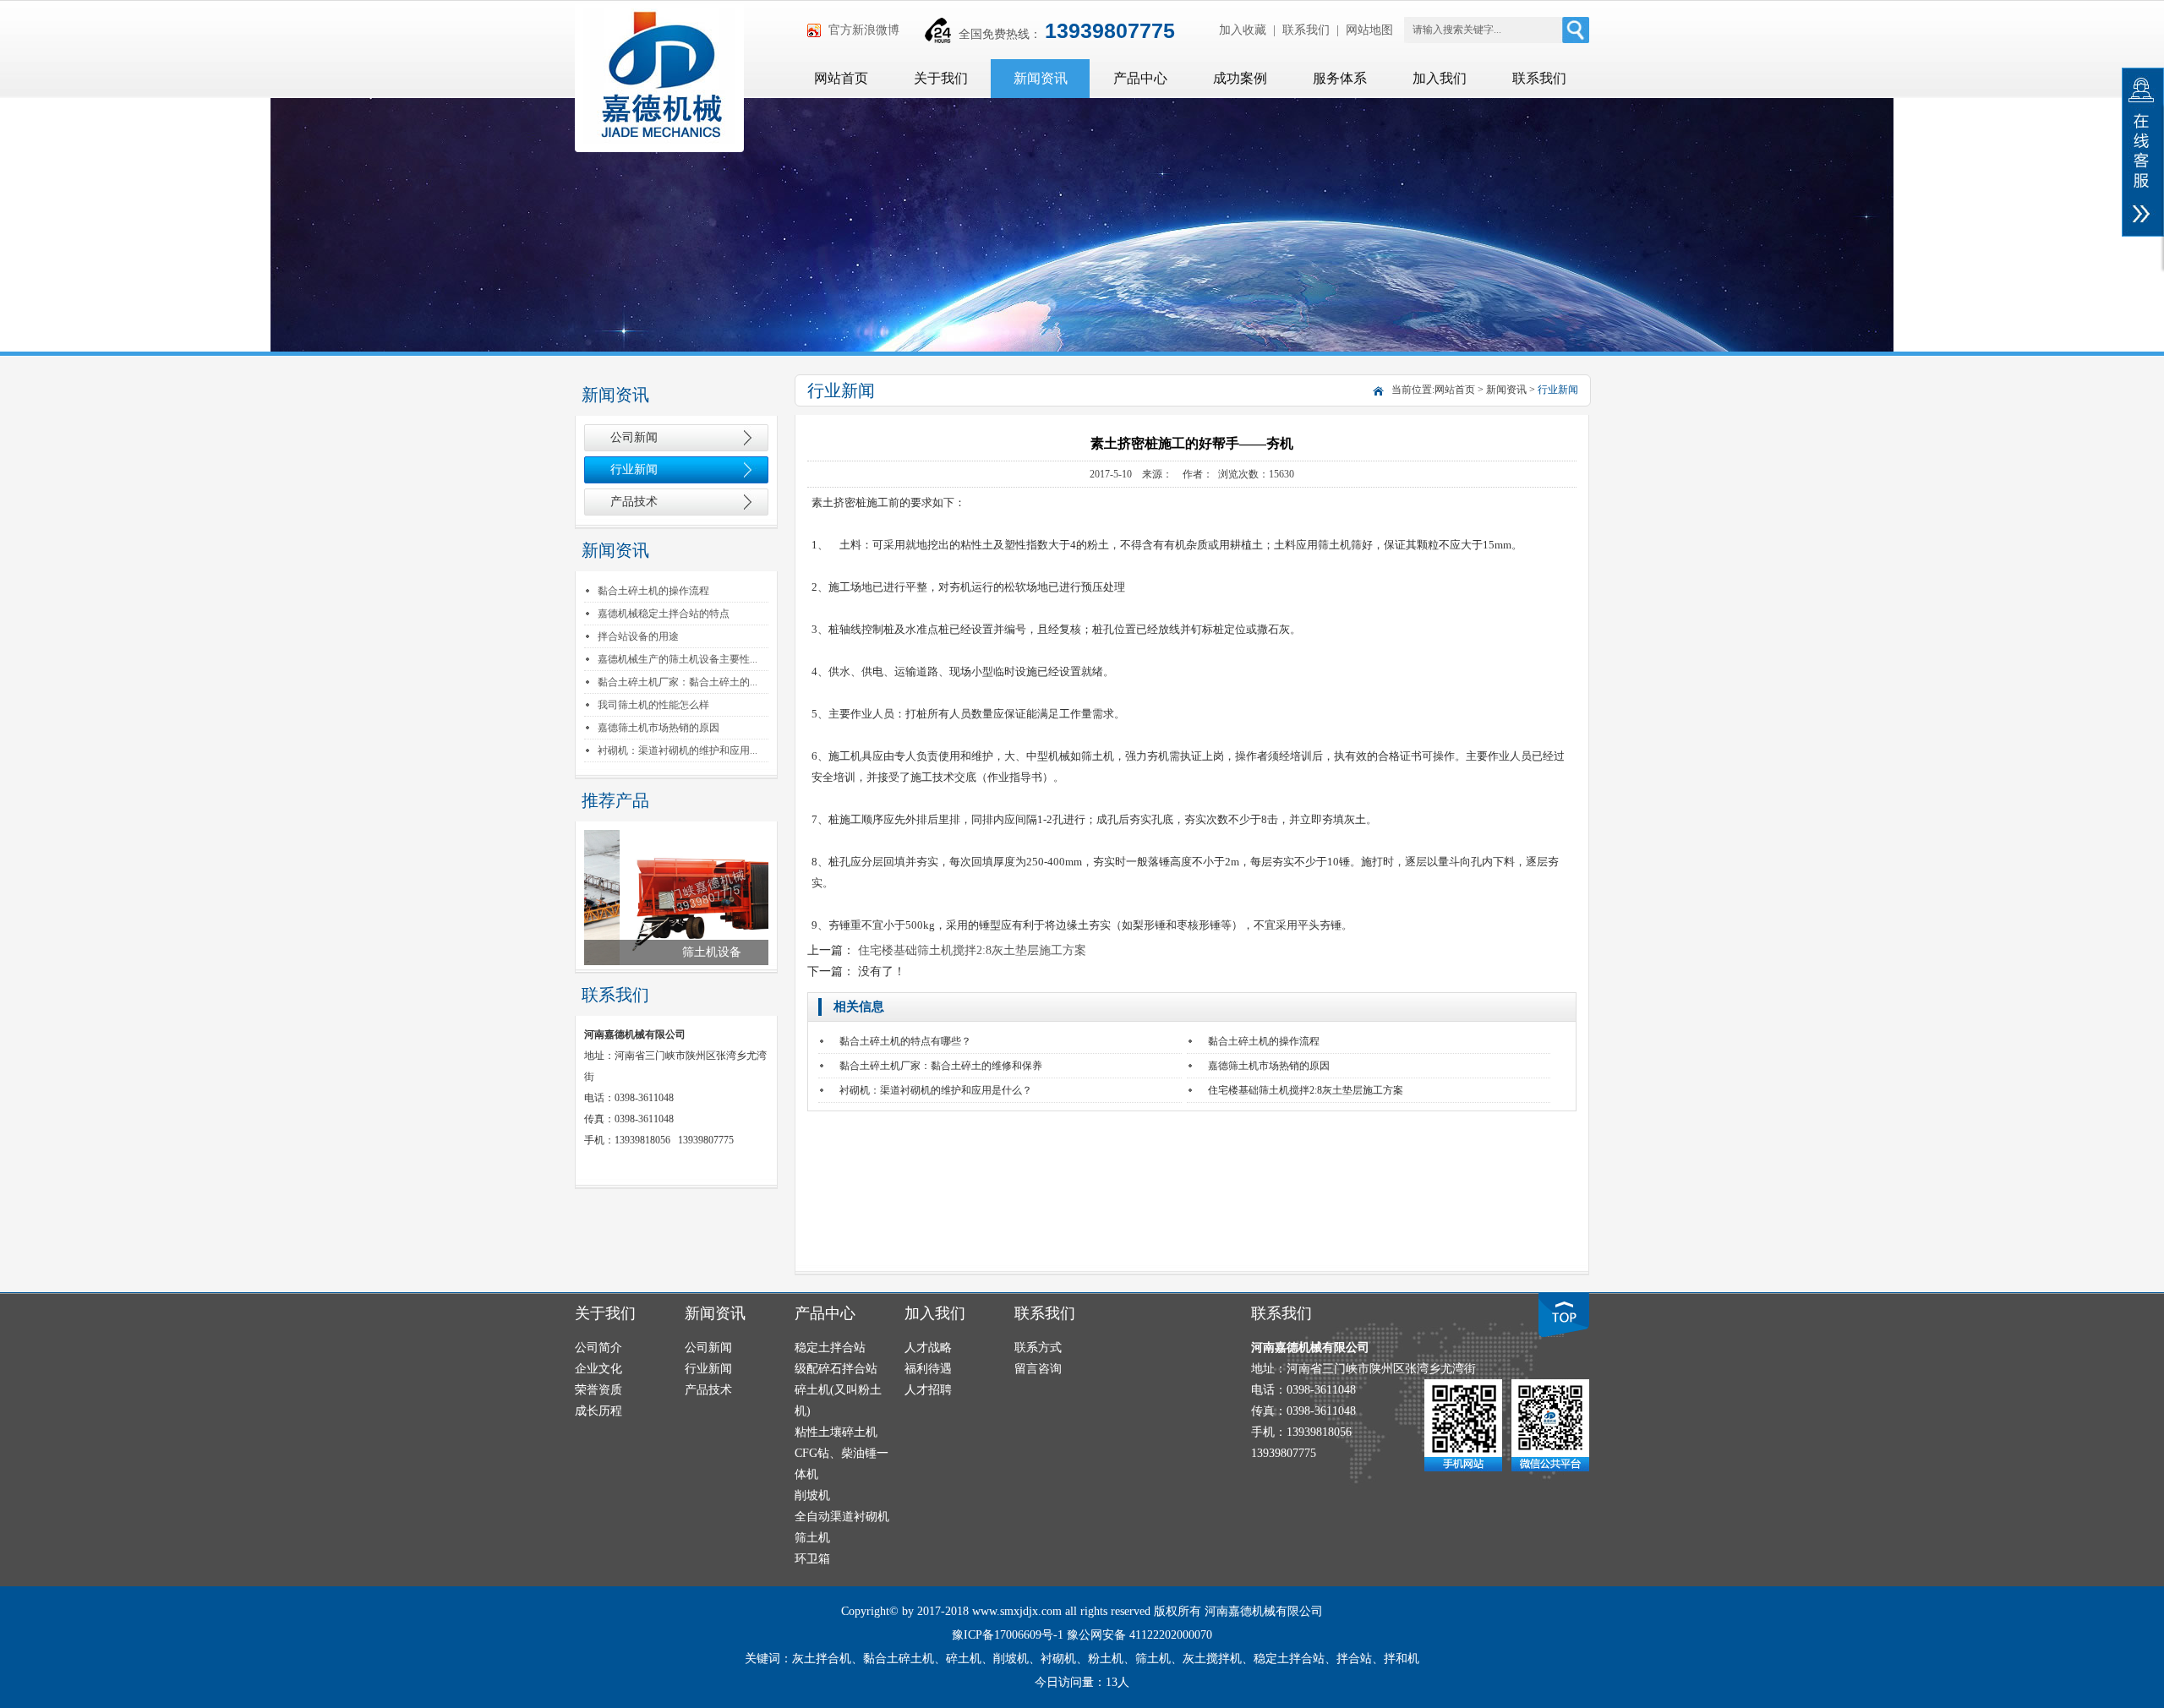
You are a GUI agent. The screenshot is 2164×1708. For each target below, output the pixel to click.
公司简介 (598, 1348)
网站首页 (841, 78)
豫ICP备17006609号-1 (1008, 1635)
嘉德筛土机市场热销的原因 (658, 728)
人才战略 (928, 1348)
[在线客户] (2143, 152)
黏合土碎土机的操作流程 (653, 591)
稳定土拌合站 (830, 1348)
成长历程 (598, 1411)
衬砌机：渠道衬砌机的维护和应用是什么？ (936, 1090)
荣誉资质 (598, 1390)
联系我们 (1306, 30)
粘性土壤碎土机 (836, 1432)
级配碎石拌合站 (836, 1369)
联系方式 (1038, 1348)
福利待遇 (928, 1369)
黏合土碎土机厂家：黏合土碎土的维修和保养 (941, 1066)
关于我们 (941, 78)
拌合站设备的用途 (638, 636)
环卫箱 (812, 1559)
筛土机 (812, 1538)
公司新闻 (634, 437)
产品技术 (634, 502)
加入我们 (1440, 78)
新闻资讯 (1041, 78)
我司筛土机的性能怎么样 (653, 705)
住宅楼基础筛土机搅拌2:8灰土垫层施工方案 (972, 950)
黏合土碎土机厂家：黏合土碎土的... (678, 682)
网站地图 (1369, 30)
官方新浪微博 (864, 30)
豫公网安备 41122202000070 (1139, 1635)
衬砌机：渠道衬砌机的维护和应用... (678, 750)
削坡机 (812, 1495)
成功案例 (1240, 78)
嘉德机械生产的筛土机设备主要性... (678, 659)
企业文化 (598, 1369)
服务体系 (1340, 78)
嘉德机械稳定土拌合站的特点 (664, 614)
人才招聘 (928, 1390)
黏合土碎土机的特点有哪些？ (905, 1041)
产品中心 (1140, 78)
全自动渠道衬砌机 (842, 1517)
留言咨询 (1038, 1369)
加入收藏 (1243, 30)
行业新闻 (634, 469)
